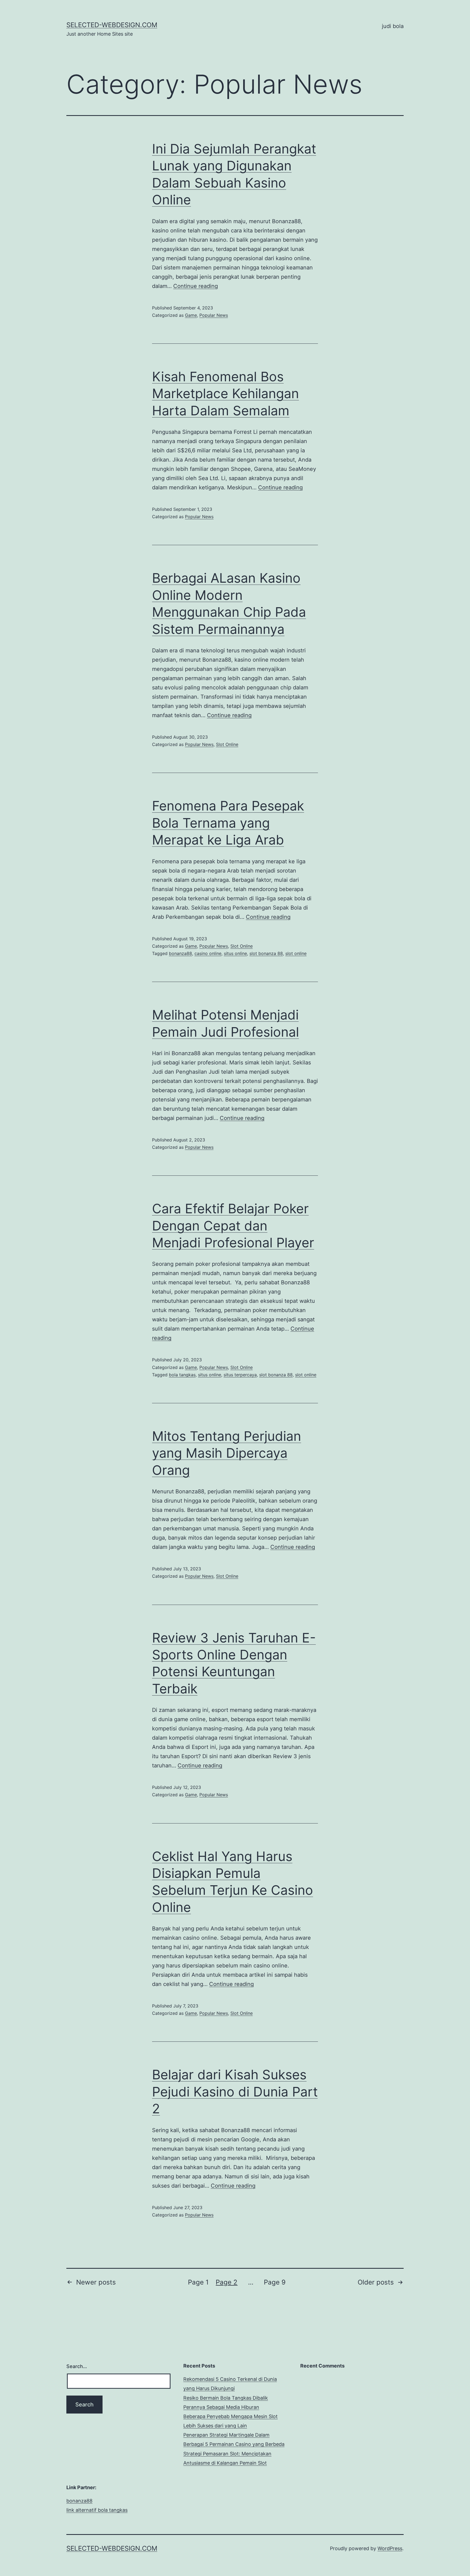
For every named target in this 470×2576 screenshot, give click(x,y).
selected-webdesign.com (112, 25)
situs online (235, 953)
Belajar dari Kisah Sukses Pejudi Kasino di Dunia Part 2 (235, 2092)
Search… (77, 2366)
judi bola (393, 26)
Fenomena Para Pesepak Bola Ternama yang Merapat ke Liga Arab (228, 823)
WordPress (390, 2548)
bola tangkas (182, 1375)
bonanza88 (180, 953)
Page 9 (275, 2282)
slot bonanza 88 (266, 953)
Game (191, 315)
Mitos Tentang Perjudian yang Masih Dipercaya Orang (227, 1453)
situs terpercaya (240, 1375)
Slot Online (227, 744)
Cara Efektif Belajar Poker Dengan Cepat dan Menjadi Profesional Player (233, 1226)
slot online (296, 953)
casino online (208, 953)
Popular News (214, 315)
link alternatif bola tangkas (97, 2510)
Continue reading (196, 286)
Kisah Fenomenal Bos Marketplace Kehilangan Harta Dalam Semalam (225, 394)
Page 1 (198, 2282)
